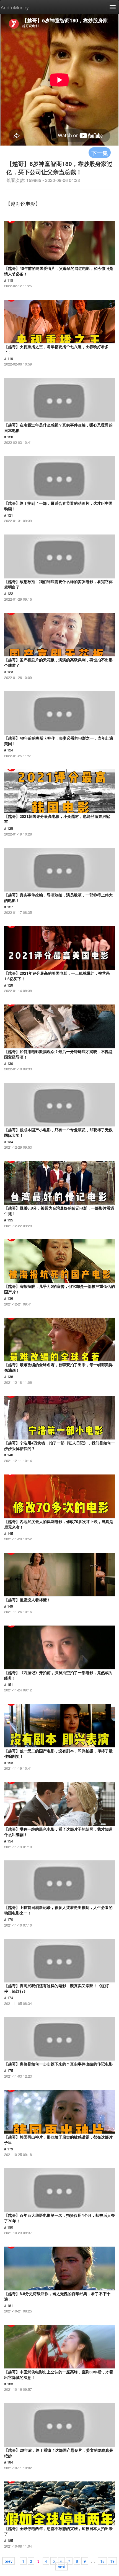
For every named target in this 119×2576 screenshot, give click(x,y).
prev (9, 2561)
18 (102, 2561)
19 (112, 2561)
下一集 (100, 153)
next (62, 2566)
